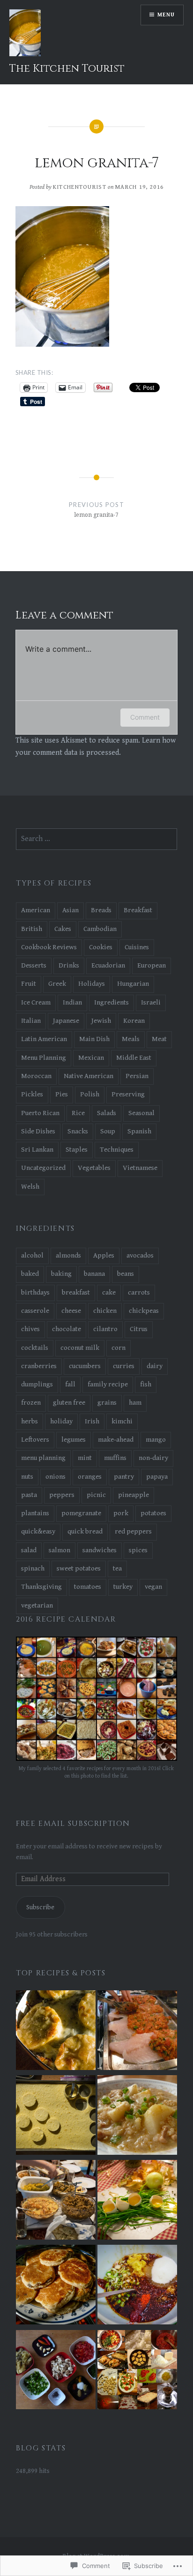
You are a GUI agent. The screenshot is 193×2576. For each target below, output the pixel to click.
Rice (78, 1113)
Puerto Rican (40, 1113)
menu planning (43, 1458)
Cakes (63, 929)
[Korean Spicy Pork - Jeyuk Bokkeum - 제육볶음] (137, 2286)
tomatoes (88, 1587)
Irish (92, 1421)
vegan (153, 1587)
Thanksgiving (41, 1587)
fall (70, 1384)
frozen (31, 1403)
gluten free (69, 1403)
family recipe (108, 1384)
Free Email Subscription (73, 1824)
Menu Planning (44, 1058)
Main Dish (94, 1039)
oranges (90, 1477)
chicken (105, 1311)
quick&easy (38, 1531)
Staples (77, 1150)
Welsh (30, 1187)
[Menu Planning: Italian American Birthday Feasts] (137, 2371)
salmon (59, 1550)
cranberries (39, 1366)
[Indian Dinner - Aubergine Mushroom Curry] (56, 2371)
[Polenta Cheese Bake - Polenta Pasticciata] (56, 2032)
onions (56, 1477)
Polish (90, 1094)
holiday (61, 1421)
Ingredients (111, 1002)
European (152, 965)
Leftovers (35, 1440)
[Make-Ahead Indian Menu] (56, 2201)
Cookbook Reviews (49, 947)
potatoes (153, 1513)
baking (61, 1274)
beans (126, 1274)
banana (94, 1274)
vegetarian (37, 1605)
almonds (68, 1255)
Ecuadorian (108, 965)
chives (30, 1329)
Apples (104, 1255)
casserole (35, 1311)
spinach (33, 1568)
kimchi (122, 1421)
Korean (134, 1021)
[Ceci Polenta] (56, 2117)
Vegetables (94, 1168)
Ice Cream (36, 1002)
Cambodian (100, 929)
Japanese (66, 1021)
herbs (30, 1421)
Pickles (32, 1094)
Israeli (151, 1002)
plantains (35, 1513)
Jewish (101, 1021)
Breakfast (138, 910)
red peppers (133, 1531)
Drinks (69, 965)
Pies (62, 1094)
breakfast (76, 1292)
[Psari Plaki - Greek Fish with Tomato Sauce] (137, 2032)
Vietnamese (140, 1168)
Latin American (44, 1039)
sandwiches (100, 1550)
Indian (72, 1002)
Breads (101, 910)
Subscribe (40, 1907)
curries (124, 1366)
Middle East (134, 1058)
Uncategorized (43, 1168)
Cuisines (137, 947)
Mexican (91, 1058)
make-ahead (116, 1440)
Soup (108, 1131)
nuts (27, 1477)
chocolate (67, 1329)
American (36, 910)
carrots (139, 1292)
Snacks (78, 1131)
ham (135, 1403)
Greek (57, 984)
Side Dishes (38, 1131)
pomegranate (81, 1513)
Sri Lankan (37, 1150)
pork (121, 1513)
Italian (31, 1021)
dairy (155, 1366)
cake (109, 1292)
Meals (131, 1039)
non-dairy (153, 1458)
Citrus (139, 1329)
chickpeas (144, 1311)
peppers (62, 1495)
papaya (157, 1477)
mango (156, 1440)
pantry (124, 1477)
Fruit (29, 984)
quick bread (85, 1531)
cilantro (105, 1329)
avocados (140, 1255)
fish (146, 1384)
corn (119, 1348)
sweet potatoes (79, 1568)
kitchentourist (80, 187)
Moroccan (36, 1076)
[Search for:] (96, 839)
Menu (166, 15)
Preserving (128, 1094)
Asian (71, 910)
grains (107, 1403)
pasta (29, 1495)
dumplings (37, 1384)
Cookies (101, 947)
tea (117, 1568)
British (32, 929)
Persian (137, 1076)
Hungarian (133, 984)
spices (138, 1550)
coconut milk (80, 1348)
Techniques (117, 1150)
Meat (159, 1039)
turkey (123, 1587)
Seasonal (141, 1113)
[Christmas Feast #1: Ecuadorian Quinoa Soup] (137, 2117)
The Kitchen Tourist (67, 69)
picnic (96, 1495)
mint (85, 1458)
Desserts (34, 965)
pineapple (134, 1495)
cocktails (35, 1348)
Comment (145, 717)
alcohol (32, 1255)
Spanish (139, 1131)
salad (29, 1550)
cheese (71, 1311)
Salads (107, 1113)
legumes (74, 1440)
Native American (89, 1076)
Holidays (92, 984)
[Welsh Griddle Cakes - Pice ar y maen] (56, 2286)
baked (30, 1274)
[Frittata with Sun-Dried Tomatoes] (137, 2201)
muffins (115, 1458)
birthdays (35, 1292)
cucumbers (85, 1366)
